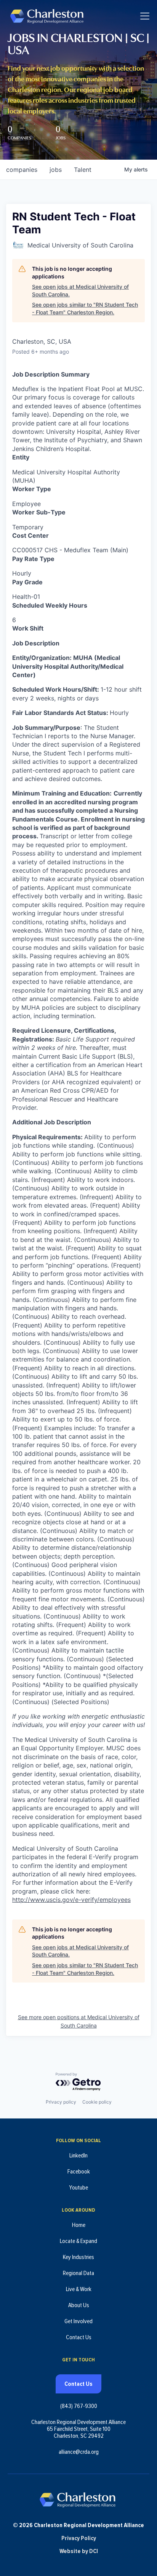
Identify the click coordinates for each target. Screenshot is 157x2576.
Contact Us (79, 2337)
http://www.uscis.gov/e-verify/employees (71, 1900)
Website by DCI (79, 2551)
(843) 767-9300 (79, 2406)
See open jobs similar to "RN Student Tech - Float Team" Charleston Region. (85, 308)
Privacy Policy (79, 2538)
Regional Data (78, 2273)
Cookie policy (97, 2102)
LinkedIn (78, 2156)
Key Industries (78, 2257)
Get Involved (78, 2321)
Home (79, 2225)
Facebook (79, 2172)
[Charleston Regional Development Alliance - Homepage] (47, 16)
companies (22, 170)
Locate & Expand (78, 2241)
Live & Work (79, 2289)
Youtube (78, 2188)
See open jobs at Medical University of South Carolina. (80, 290)
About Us (79, 2305)
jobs (56, 170)
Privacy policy (61, 2102)
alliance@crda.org (79, 2452)
